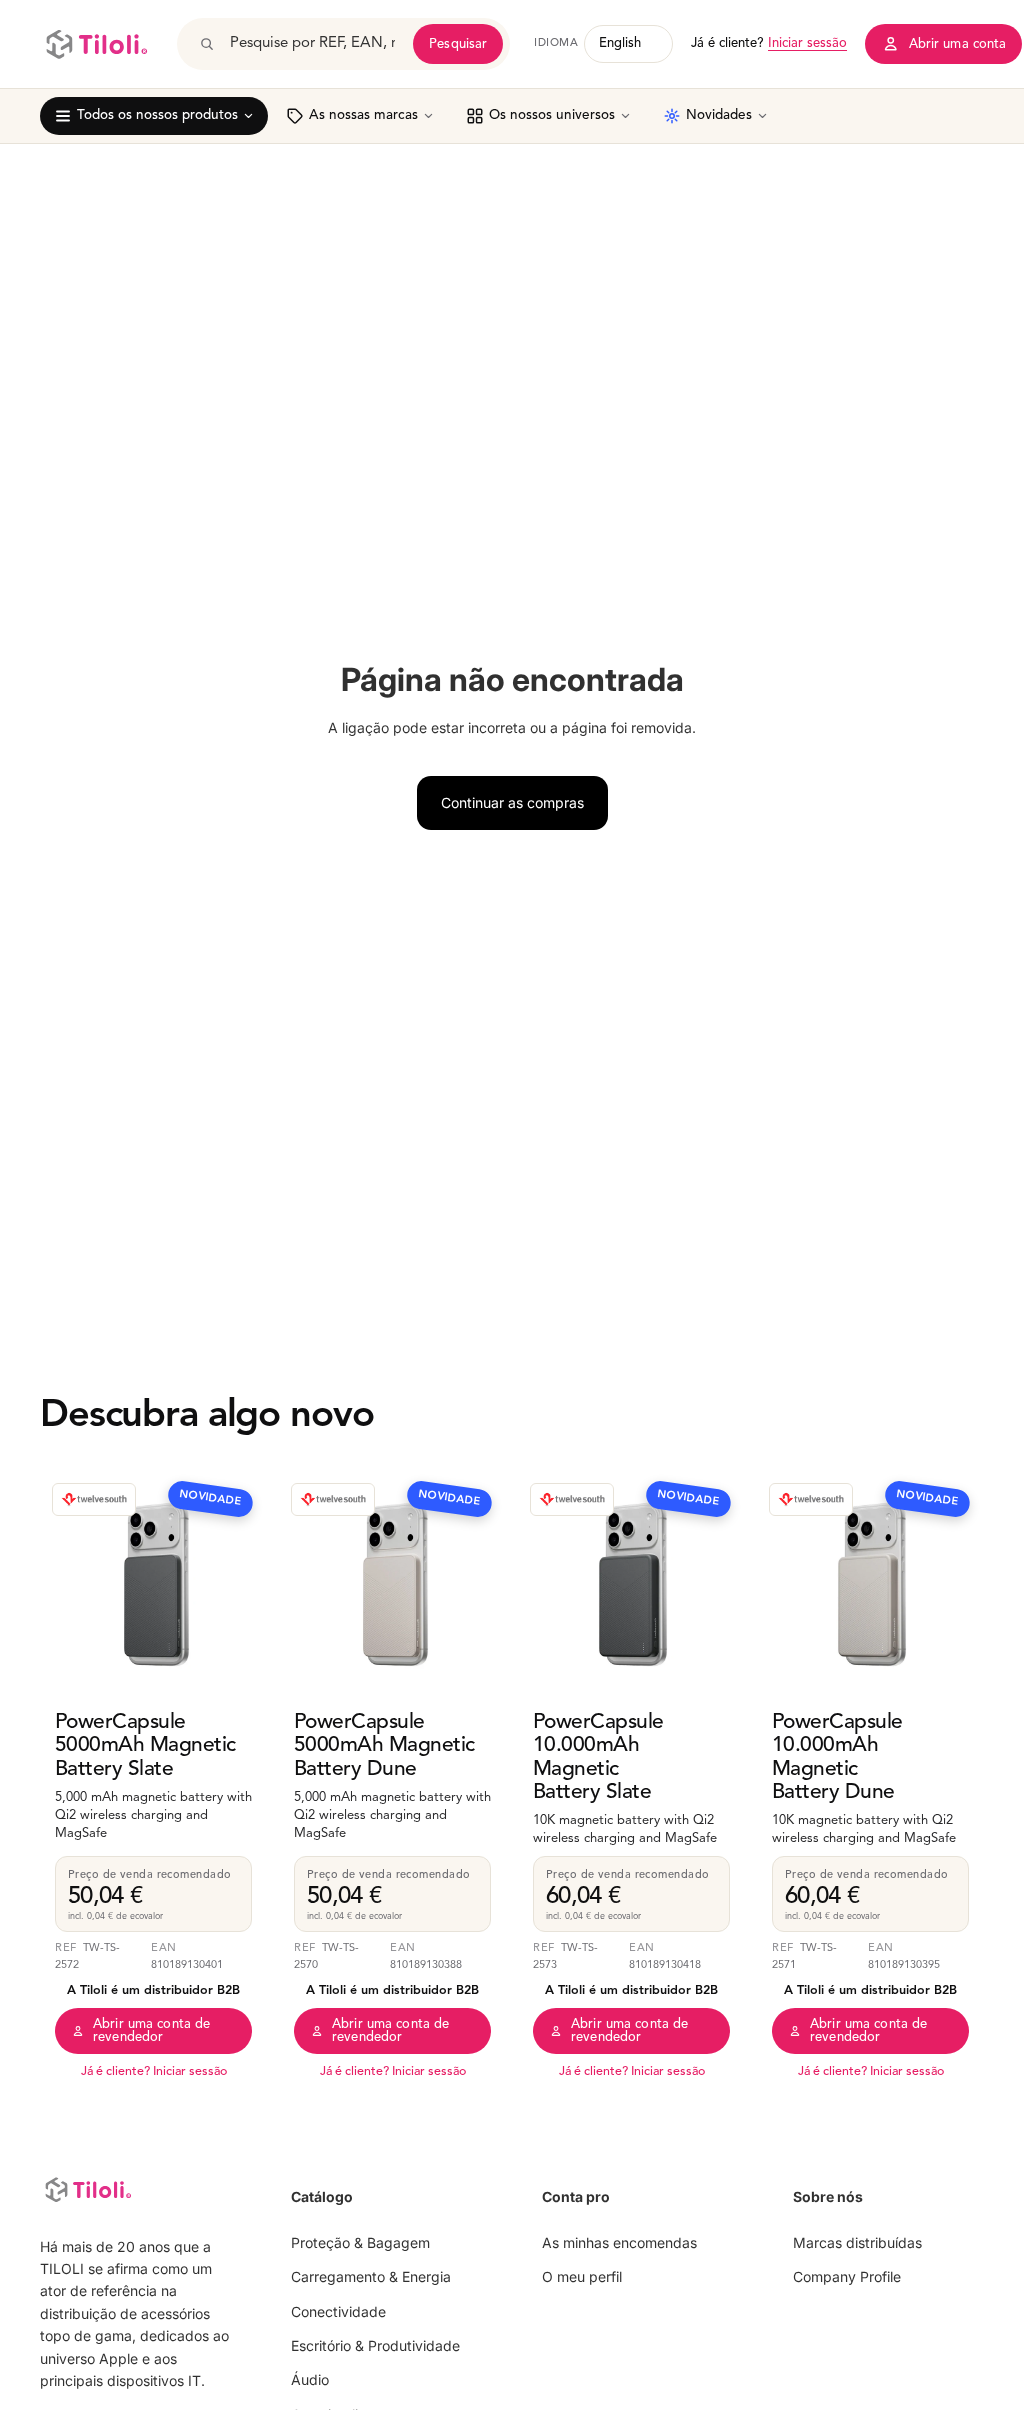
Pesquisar (458, 44)
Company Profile (847, 2277)
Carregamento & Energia (371, 2277)
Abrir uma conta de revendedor (151, 2031)
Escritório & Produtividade (375, 2345)
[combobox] (314, 44)
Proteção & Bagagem (360, 2242)
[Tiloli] (96, 44)
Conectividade (338, 2311)
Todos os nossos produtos (157, 115)
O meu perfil (582, 2277)
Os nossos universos (552, 115)
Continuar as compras (512, 802)
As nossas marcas (363, 115)
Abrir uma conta (958, 44)
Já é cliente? (769, 43)
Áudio (310, 2380)
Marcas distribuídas (857, 2242)
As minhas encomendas (619, 2242)
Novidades (719, 115)
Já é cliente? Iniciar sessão (154, 2072)
